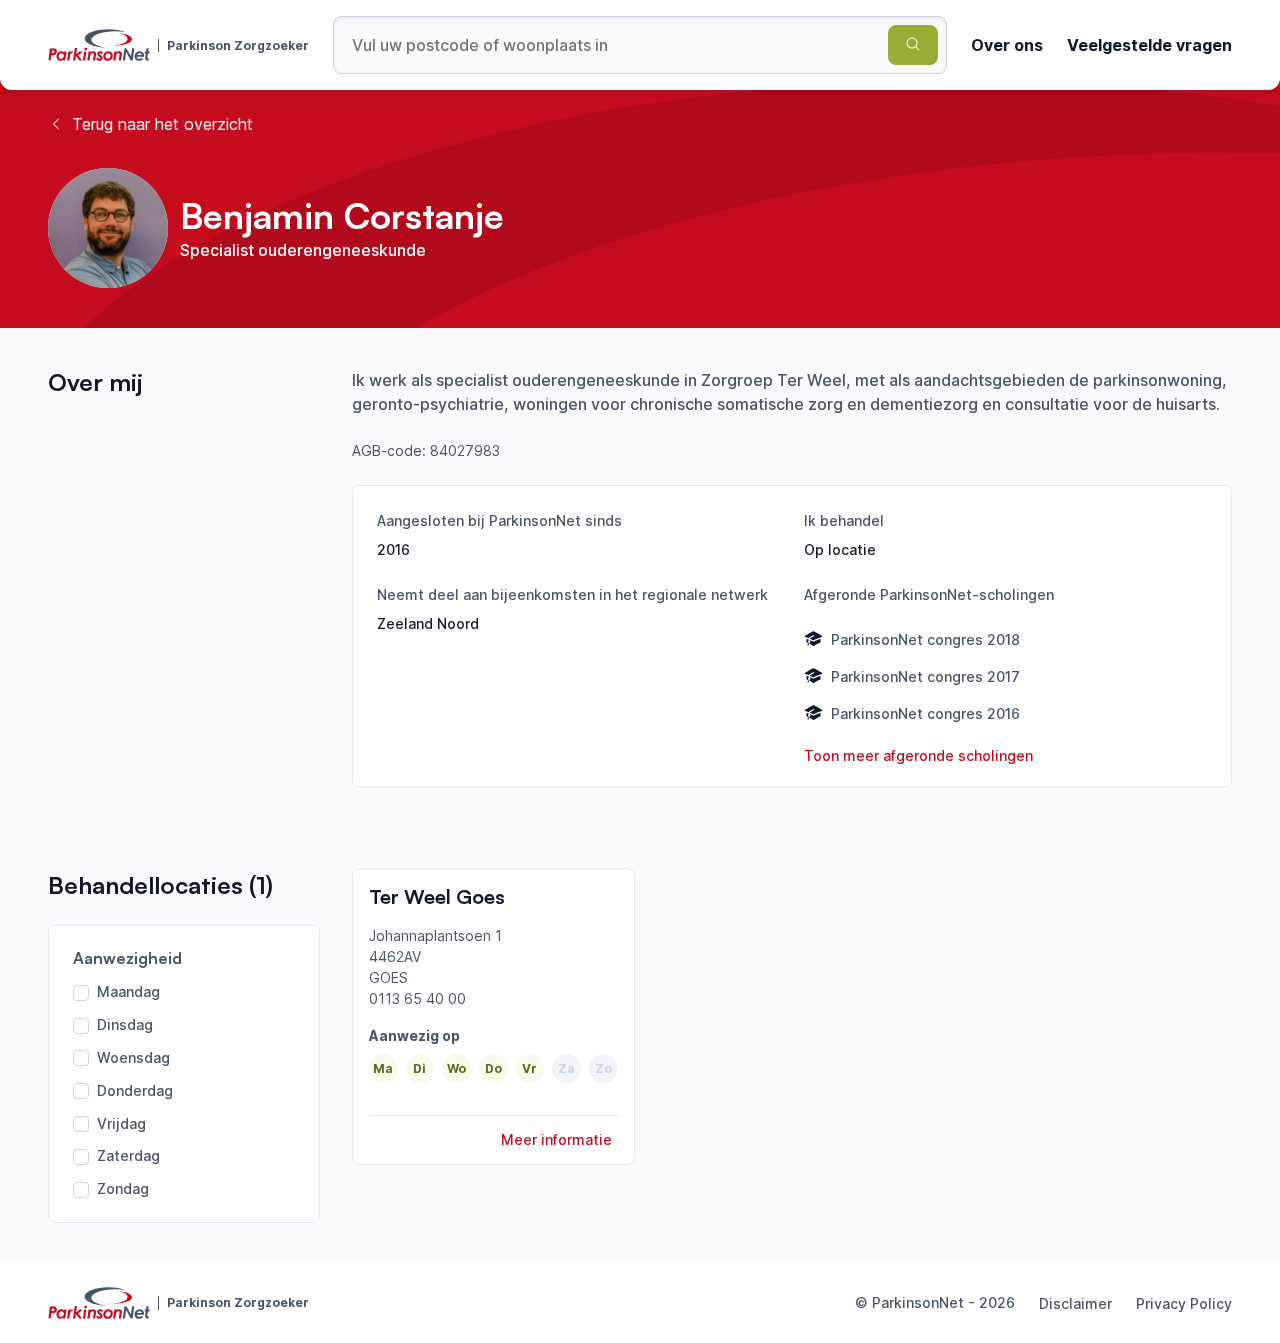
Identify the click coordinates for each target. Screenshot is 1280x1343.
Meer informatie (556, 1139)
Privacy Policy (1184, 1303)
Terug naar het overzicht (162, 124)
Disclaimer (1075, 1303)
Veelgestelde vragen (1149, 45)
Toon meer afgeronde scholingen (918, 755)
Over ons (1007, 45)
